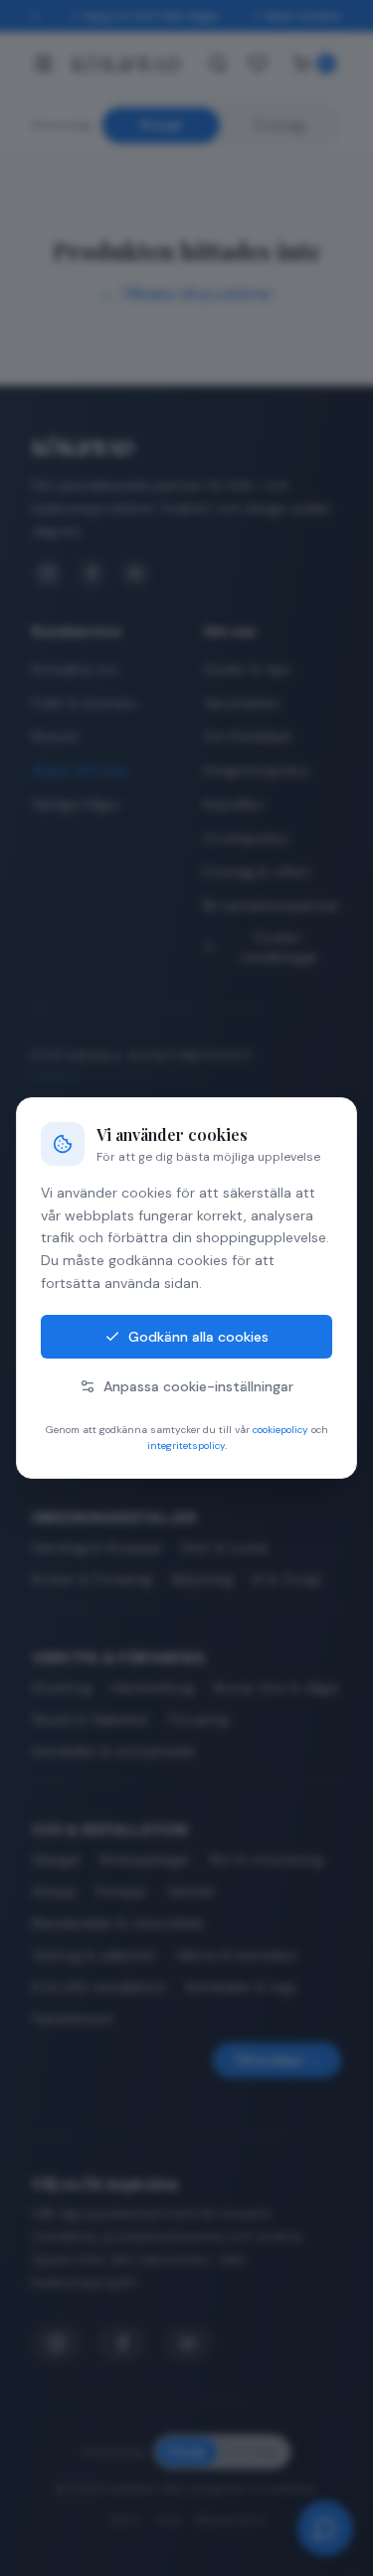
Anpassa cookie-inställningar (198, 1386)
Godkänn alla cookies (198, 1337)
